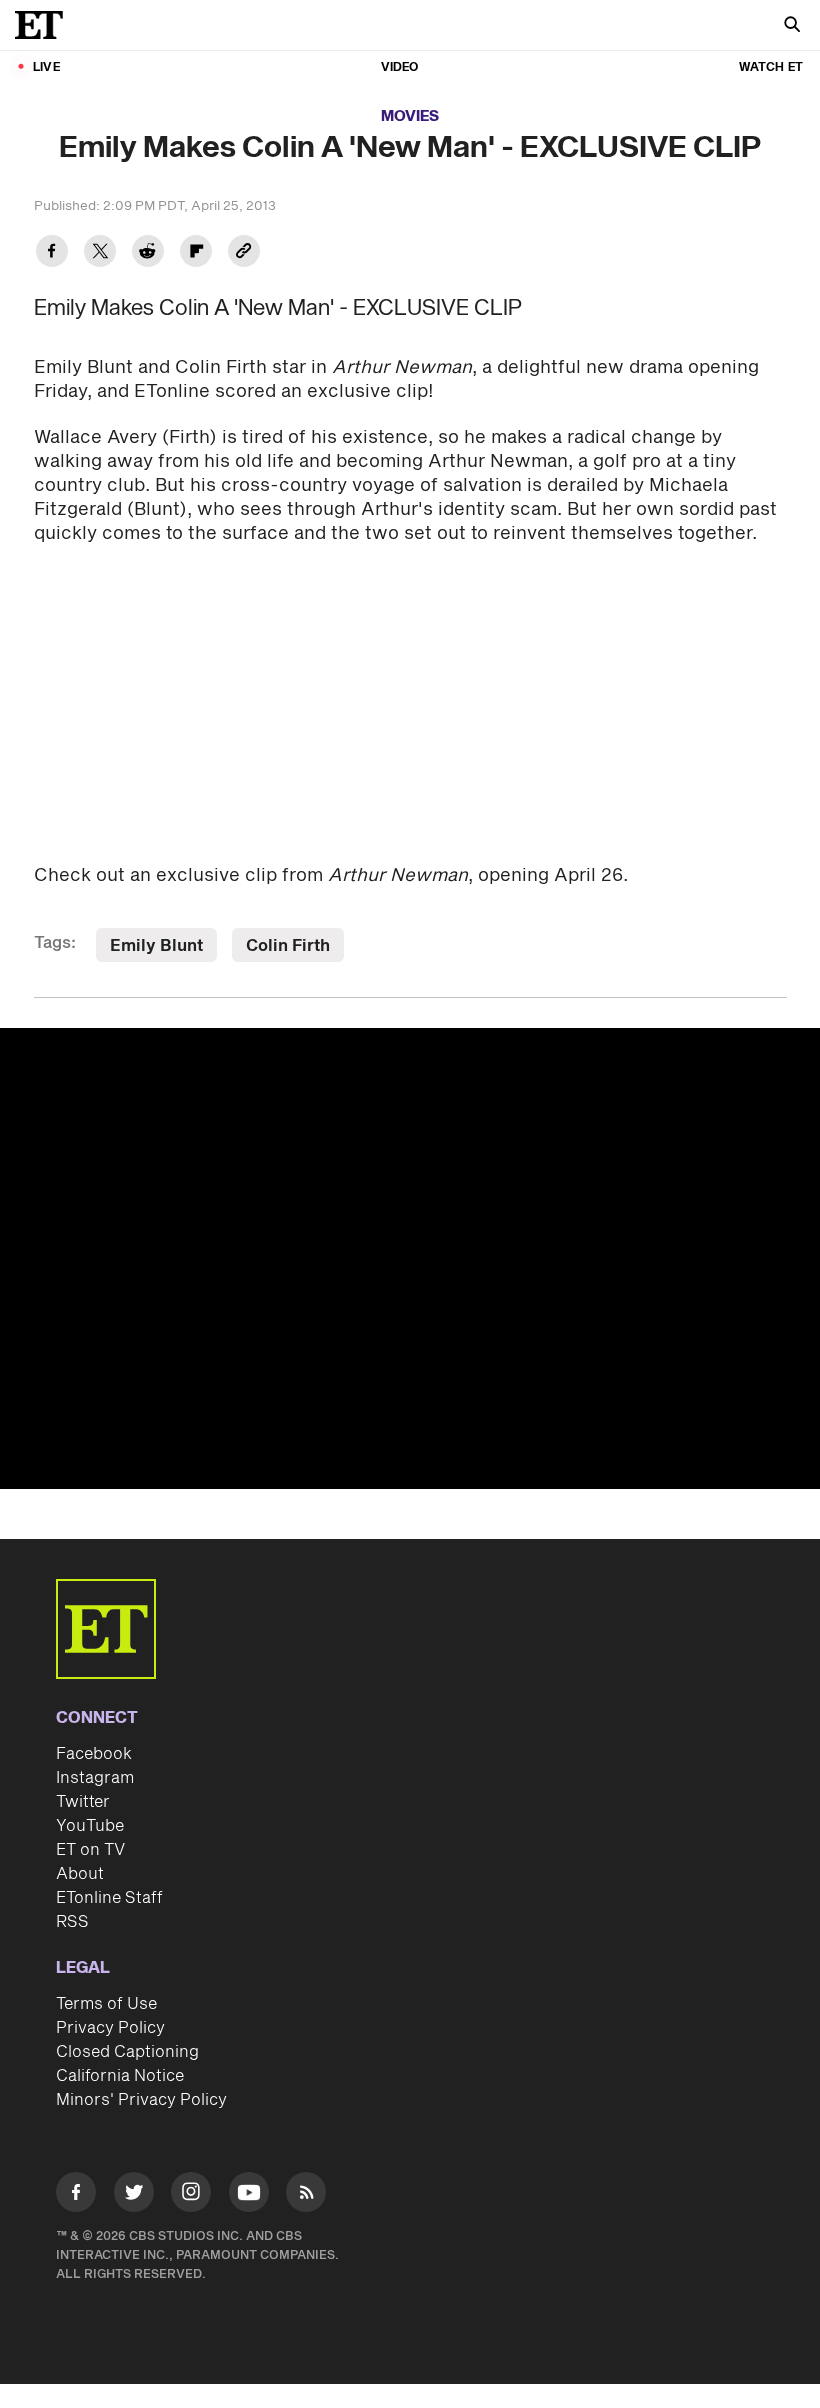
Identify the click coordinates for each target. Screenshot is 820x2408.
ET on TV (90, 1850)
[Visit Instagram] (191, 2195)
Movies (410, 116)
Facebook (94, 1754)
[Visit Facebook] (76, 2195)
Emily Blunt (156, 946)
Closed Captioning (127, 2052)
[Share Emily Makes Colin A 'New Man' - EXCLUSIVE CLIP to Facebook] (52, 253)
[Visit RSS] (306, 2195)
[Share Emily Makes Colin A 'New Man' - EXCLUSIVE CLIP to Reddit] (148, 253)
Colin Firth (288, 946)
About (80, 1874)
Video (400, 67)
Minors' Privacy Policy (141, 2100)
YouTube (90, 1826)
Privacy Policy (110, 2028)
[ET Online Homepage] (45, 25)
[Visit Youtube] (249, 2192)
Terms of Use (106, 2004)
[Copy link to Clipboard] (244, 253)
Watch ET (771, 67)
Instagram (95, 1778)
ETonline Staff (109, 1898)
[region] (410, 1258)
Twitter (83, 1802)
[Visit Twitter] (134, 2195)
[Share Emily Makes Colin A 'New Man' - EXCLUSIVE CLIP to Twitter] (100, 253)
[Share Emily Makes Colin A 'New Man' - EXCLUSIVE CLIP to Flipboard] (196, 253)
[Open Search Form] (792, 26)
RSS (72, 1922)
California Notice (120, 2076)
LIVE (46, 67)
